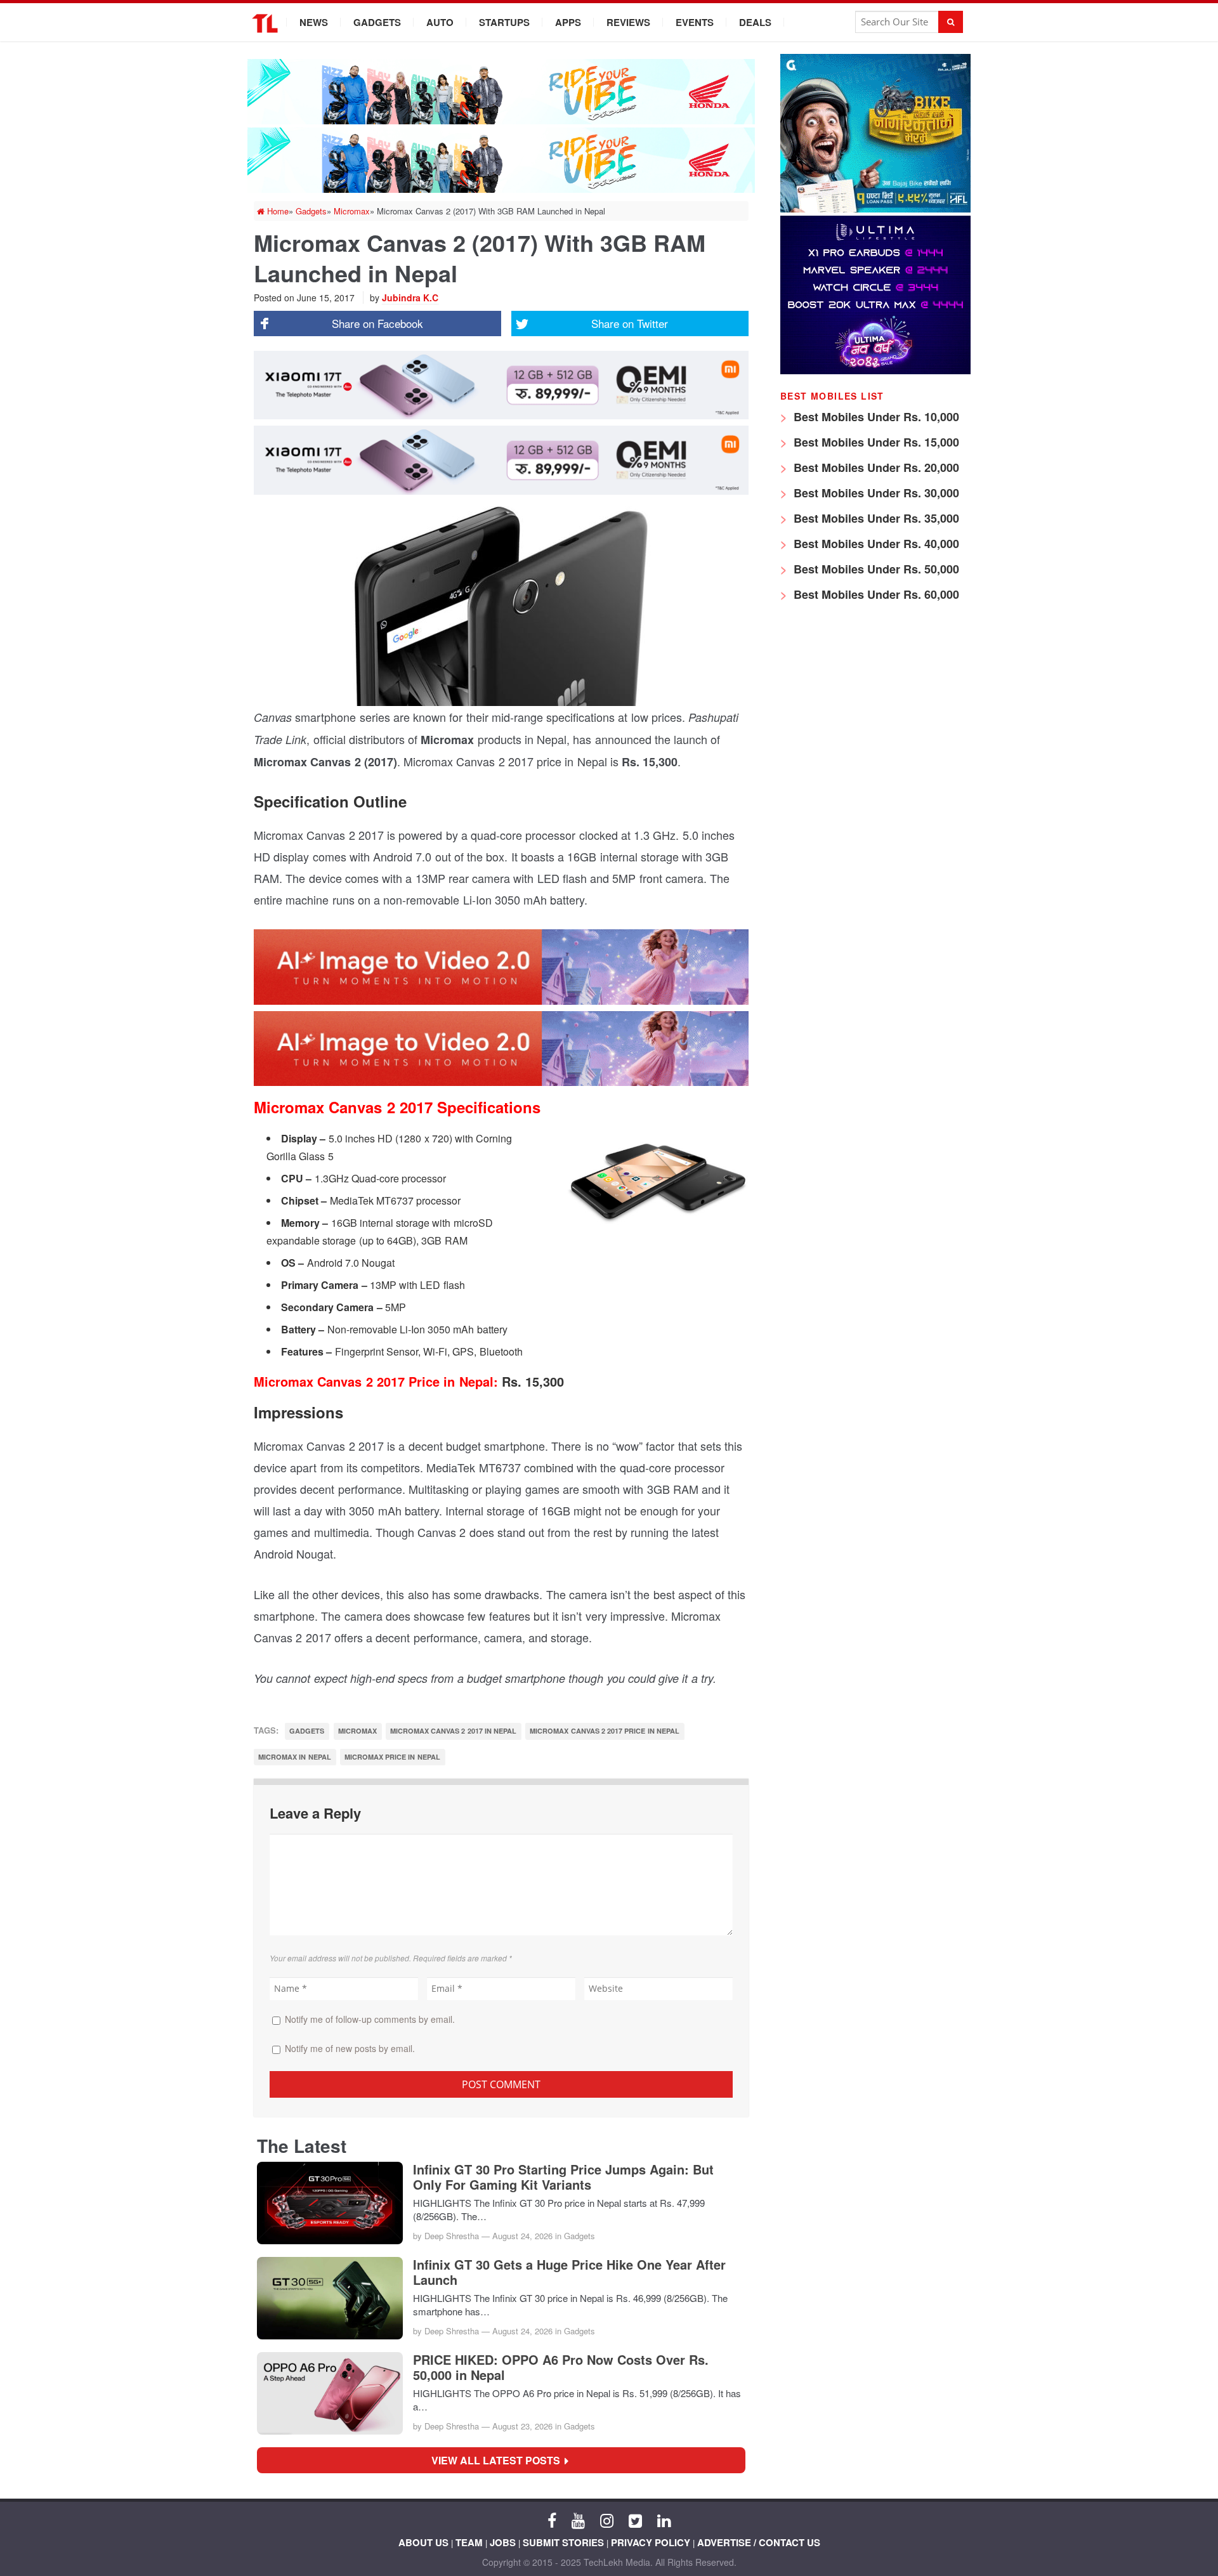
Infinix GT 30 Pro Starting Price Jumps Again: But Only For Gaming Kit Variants (563, 2177)
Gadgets (377, 22)
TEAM (469, 2542)
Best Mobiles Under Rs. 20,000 (875, 467)
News (314, 22)
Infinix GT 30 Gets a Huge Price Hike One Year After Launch (569, 2272)
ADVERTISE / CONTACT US (759, 2542)
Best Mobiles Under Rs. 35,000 (875, 518)
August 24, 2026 (522, 2236)
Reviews (628, 22)
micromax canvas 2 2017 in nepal (453, 1731)
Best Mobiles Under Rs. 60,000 (875, 594)
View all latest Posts (500, 2460)
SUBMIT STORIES (563, 2542)
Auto (440, 22)
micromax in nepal (295, 1757)
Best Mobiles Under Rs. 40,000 (875, 544)
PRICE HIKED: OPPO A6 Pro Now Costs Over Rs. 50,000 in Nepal (561, 2367)
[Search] (951, 22)
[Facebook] (552, 2520)
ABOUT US (423, 2542)
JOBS (503, 2542)
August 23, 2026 (522, 2426)
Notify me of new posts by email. (350, 2048)
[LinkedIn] (664, 2520)
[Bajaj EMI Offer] (875, 209)
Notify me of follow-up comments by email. (370, 2019)
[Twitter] (635, 2520)
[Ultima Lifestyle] (875, 371)
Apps (568, 22)
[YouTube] (578, 2520)
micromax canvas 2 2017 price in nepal (605, 1731)
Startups (504, 22)
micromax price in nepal (392, 1757)
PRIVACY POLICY (651, 2542)
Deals (755, 22)
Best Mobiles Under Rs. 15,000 (875, 442)
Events (695, 22)
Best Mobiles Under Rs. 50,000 (875, 569)
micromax (357, 1731)
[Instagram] (607, 2520)
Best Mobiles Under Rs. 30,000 (875, 493)
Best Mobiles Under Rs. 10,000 (875, 417)
